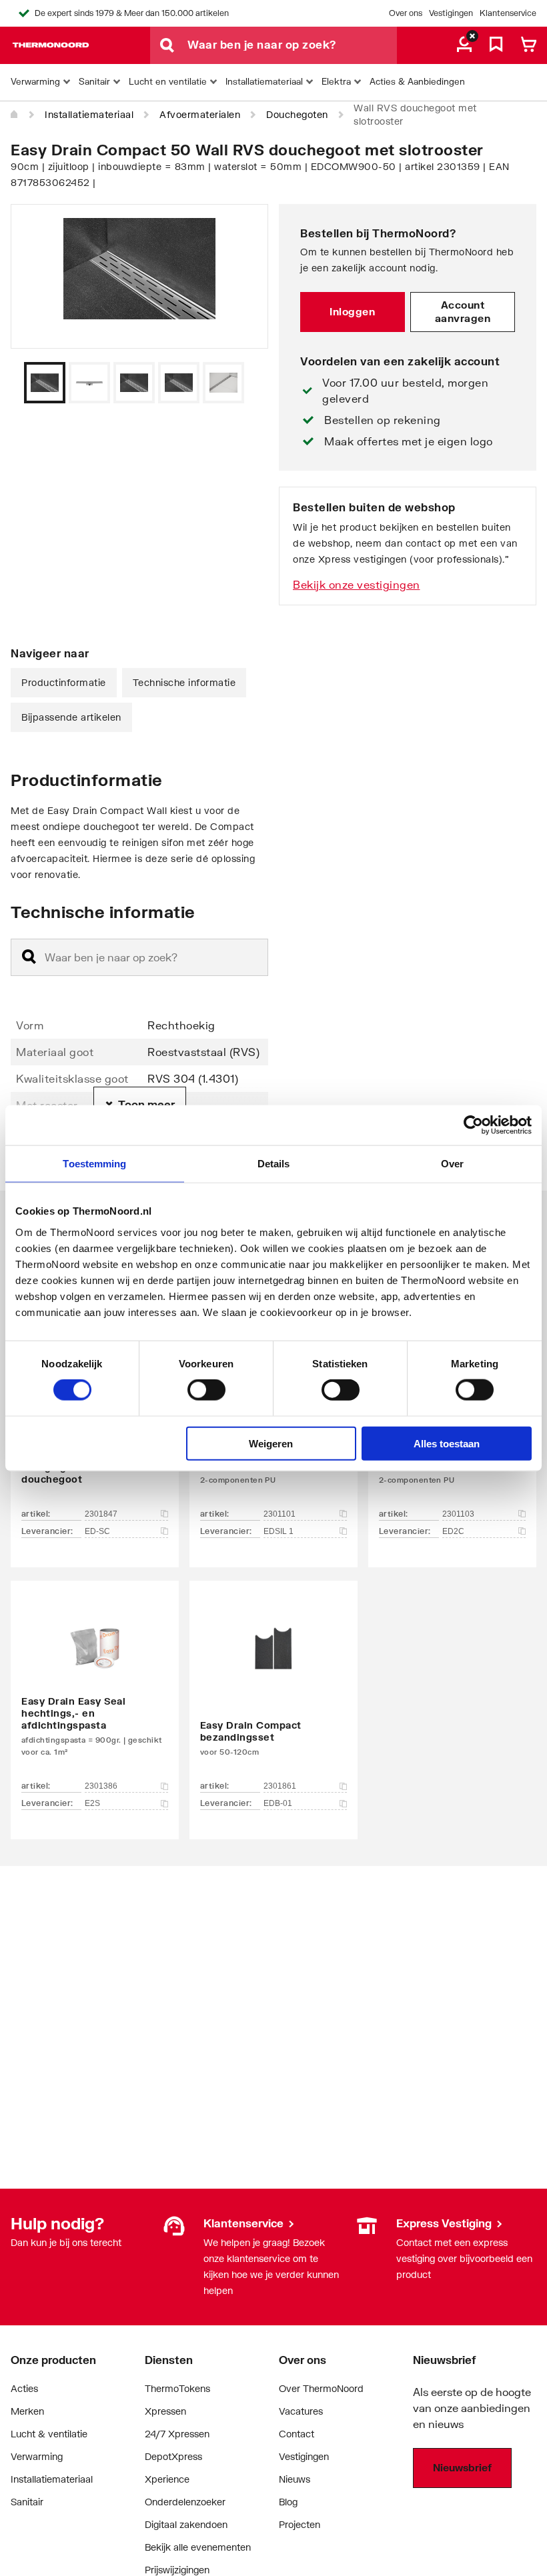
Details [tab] (274, 1164)
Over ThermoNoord (321, 2388)
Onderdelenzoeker (185, 2502)
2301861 (280, 1786)
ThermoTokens (177, 2388)
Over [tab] (452, 1164)
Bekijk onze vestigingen (357, 584)
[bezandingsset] (273, 1690)
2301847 (101, 1514)
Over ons (406, 13)
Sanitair (27, 2502)
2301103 (458, 1514)
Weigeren (271, 1443)
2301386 (101, 1786)
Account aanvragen (463, 311)
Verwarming (37, 2456)
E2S (92, 1803)
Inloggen (352, 311)
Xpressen (165, 2411)
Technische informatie (184, 682)
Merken (27, 2411)
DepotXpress (173, 2456)
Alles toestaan (447, 1443)
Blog (288, 2502)
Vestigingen (451, 13)
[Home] (15, 115)
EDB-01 (278, 1803)
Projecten (300, 2524)
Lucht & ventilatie (49, 2434)
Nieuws (295, 2479)
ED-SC (97, 1531)
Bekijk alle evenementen (198, 2547)
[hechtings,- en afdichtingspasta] (95, 1690)
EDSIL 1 (279, 1531)
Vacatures (301, 2411)
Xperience (167, 2479)
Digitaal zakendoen (186, 2524)
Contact (297, 2434)
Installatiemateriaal (89, 114)
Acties (24, 2388)
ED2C (453, 1531)
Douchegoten (297, 114)
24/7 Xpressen (177, 2434)
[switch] (206, 1390)
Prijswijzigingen (177, 2570)
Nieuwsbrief (462, 2467)
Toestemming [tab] (94, 1164)
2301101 (280, 1514)
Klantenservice (508, 13)
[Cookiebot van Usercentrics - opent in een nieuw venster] (473, 1125)
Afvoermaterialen (200, 114)
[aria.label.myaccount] (464, 45)
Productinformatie (64, 682)
